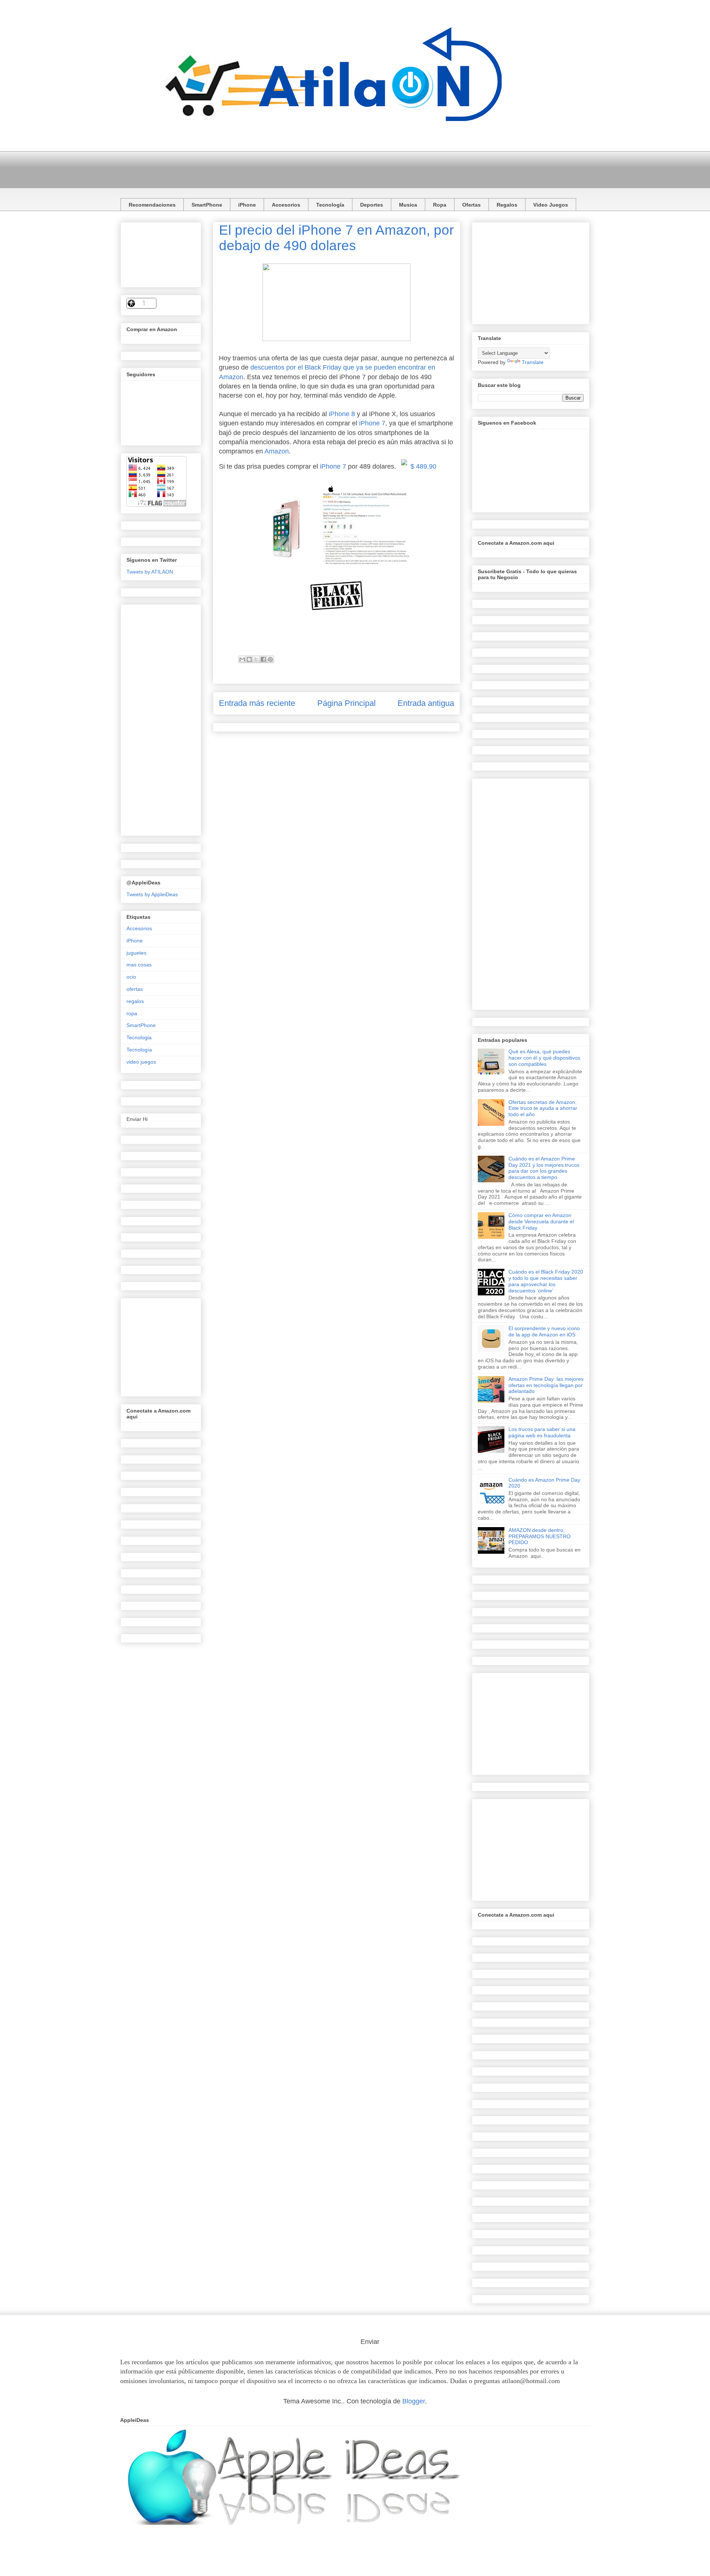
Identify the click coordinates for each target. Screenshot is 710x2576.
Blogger (414, 2401)
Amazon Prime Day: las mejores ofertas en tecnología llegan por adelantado (546, 1385)
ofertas (135, 989)
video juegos (141, 1062)
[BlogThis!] (249, 659)
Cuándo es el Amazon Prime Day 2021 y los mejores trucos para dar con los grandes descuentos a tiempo (544, 1168)
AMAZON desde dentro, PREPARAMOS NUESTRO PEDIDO (540, 1536)
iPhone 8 (342, 414)
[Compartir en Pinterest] (270, 659)
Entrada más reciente (257, 703)
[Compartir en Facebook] (263, 659)
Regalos (507, 205)
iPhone (247, 205)
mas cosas (139, 965)
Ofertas (471, 205)
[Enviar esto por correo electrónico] (242, 659)
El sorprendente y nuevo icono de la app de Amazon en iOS (544, 1331)
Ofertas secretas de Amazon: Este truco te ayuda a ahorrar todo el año (543, 1108)
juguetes (136, 953)
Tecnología (330, 205)
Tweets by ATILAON (150, 572)
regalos (135, 1001)
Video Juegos (551, 205)
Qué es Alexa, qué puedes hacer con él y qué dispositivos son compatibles (544, 1058)
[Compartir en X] (256, 659)
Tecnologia (139, 1037)
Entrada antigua (426, 703)
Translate (533, 362)
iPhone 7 (372, 423)
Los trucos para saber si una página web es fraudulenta (542, 1432)
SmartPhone (207, 205)
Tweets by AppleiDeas (152, 894)
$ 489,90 (423, 466)
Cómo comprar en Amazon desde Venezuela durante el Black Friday (541, 1221)
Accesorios (286, 205)
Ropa (440, 205)
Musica (408, 205)
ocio (131, 977)
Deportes (372, 205)
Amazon (277, 451)
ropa (132, 1013)
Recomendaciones (152, 205)
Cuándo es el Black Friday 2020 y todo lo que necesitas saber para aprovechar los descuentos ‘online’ (546, 1281)
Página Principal (346, 703)
